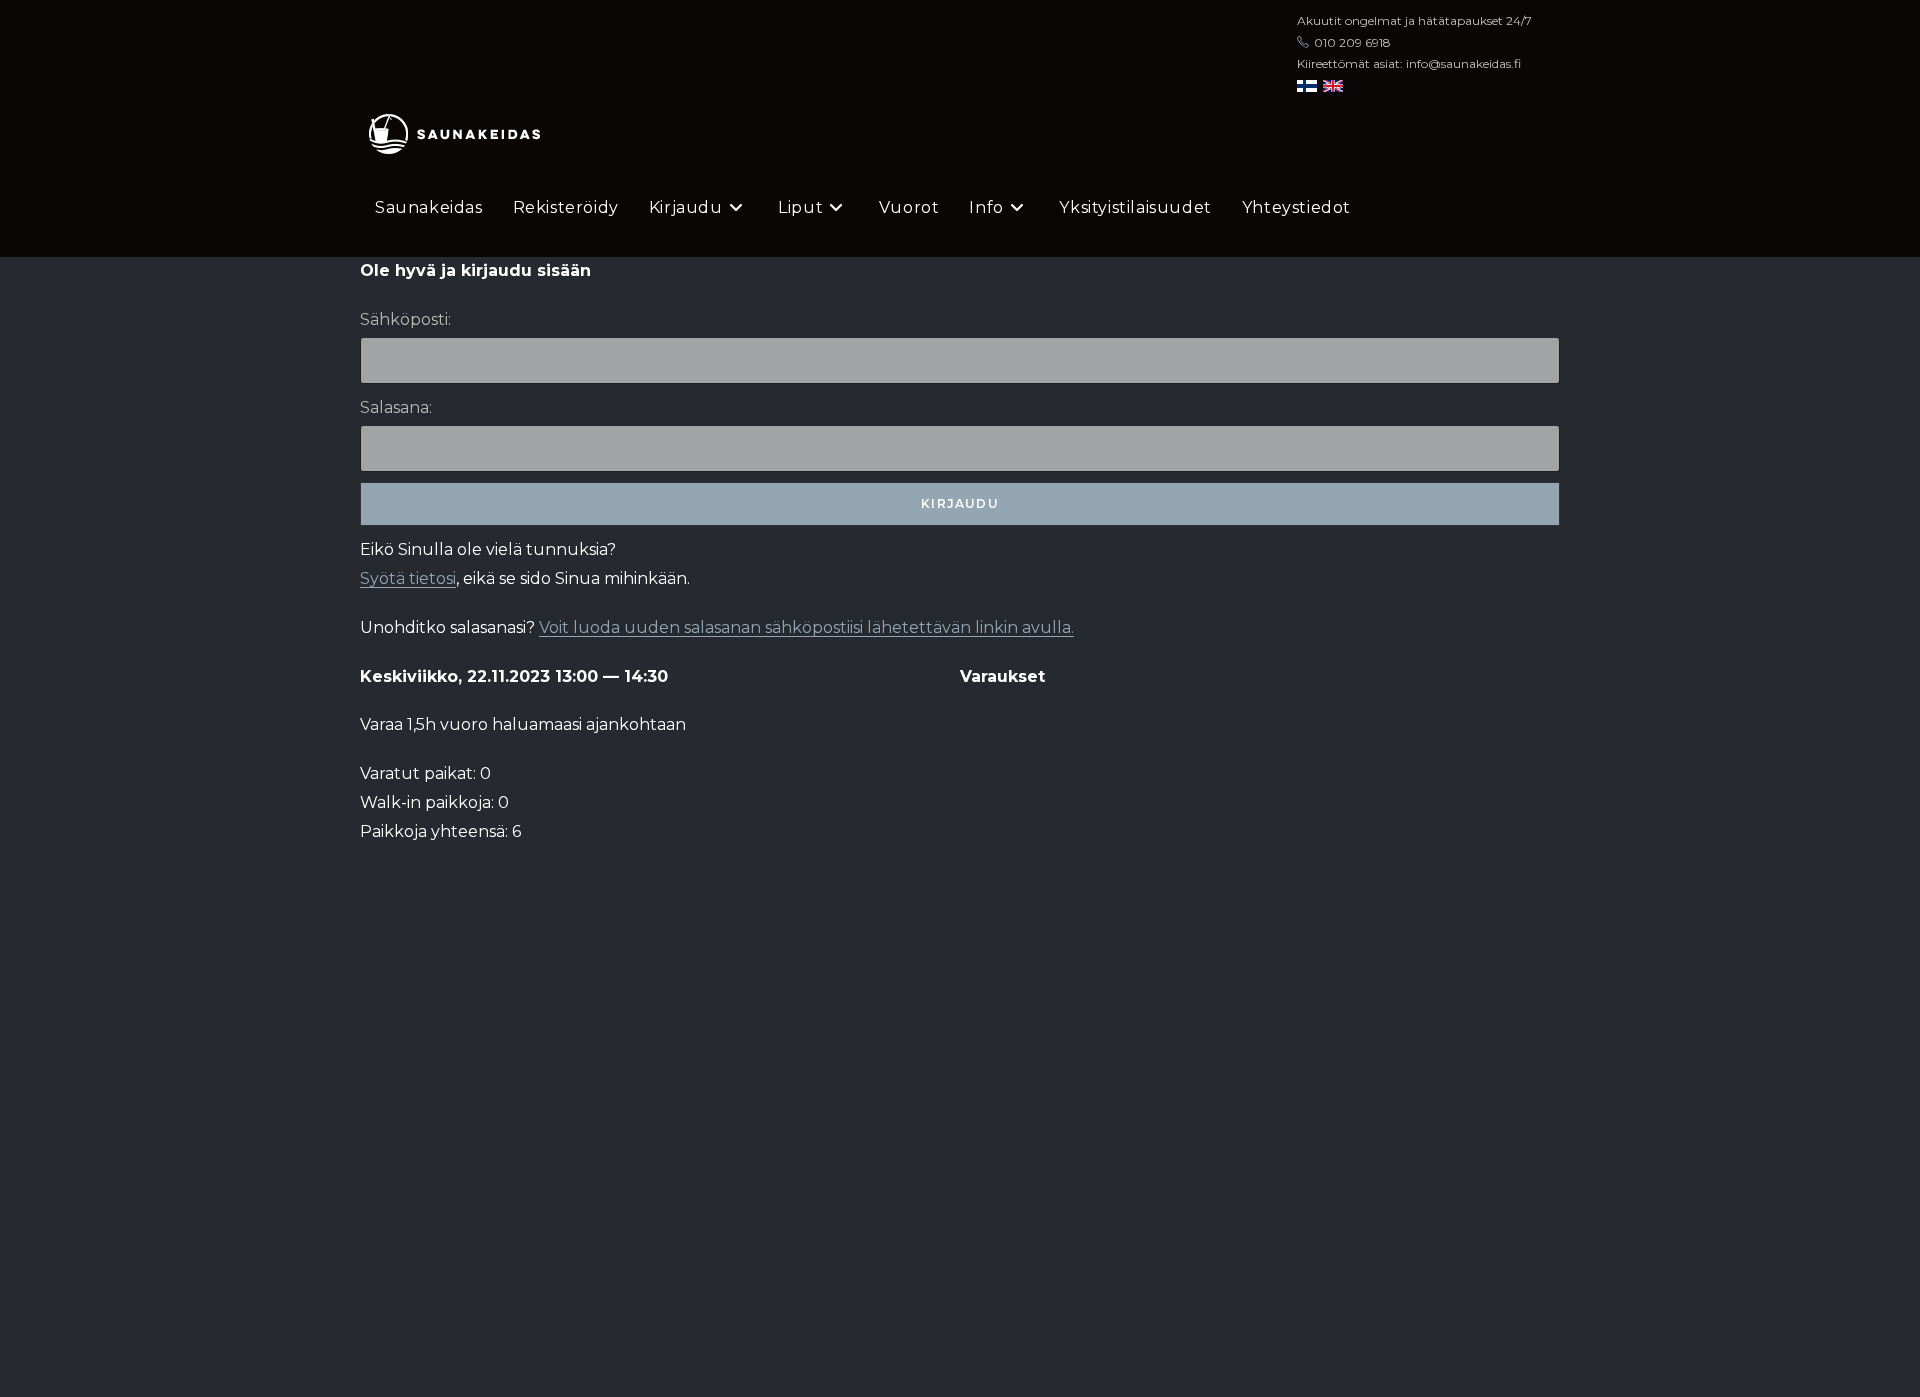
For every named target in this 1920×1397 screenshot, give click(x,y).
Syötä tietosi (408, 578)
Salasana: (396, 407)
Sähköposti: (405, 319)
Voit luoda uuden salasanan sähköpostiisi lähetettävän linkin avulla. (806, 627)
